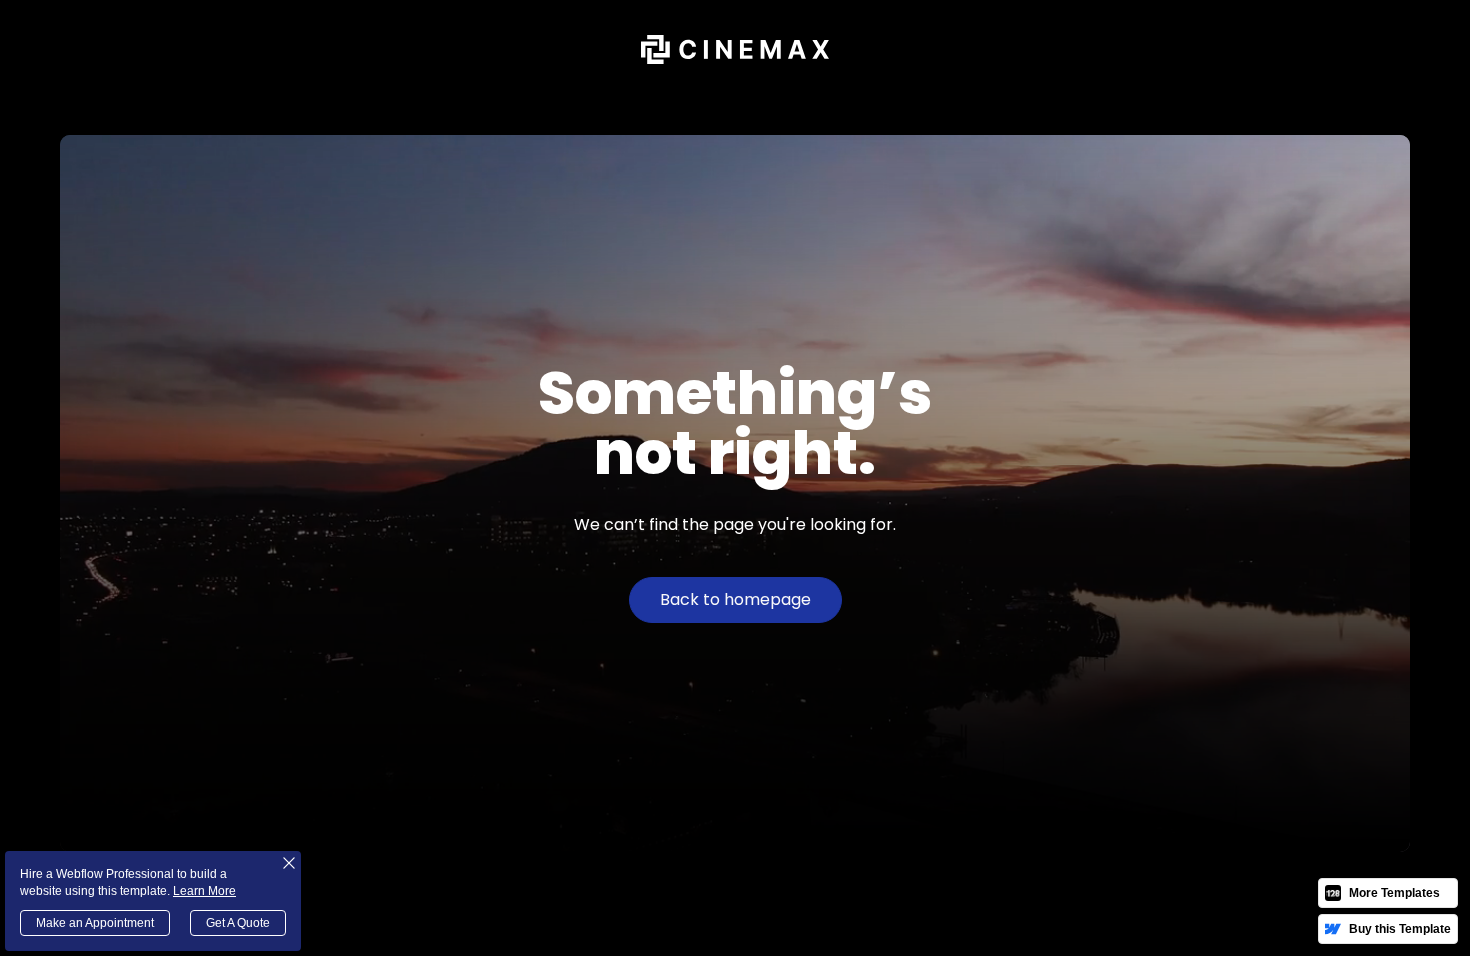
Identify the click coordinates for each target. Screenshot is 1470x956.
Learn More (204, 891)
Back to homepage (735, 599)
